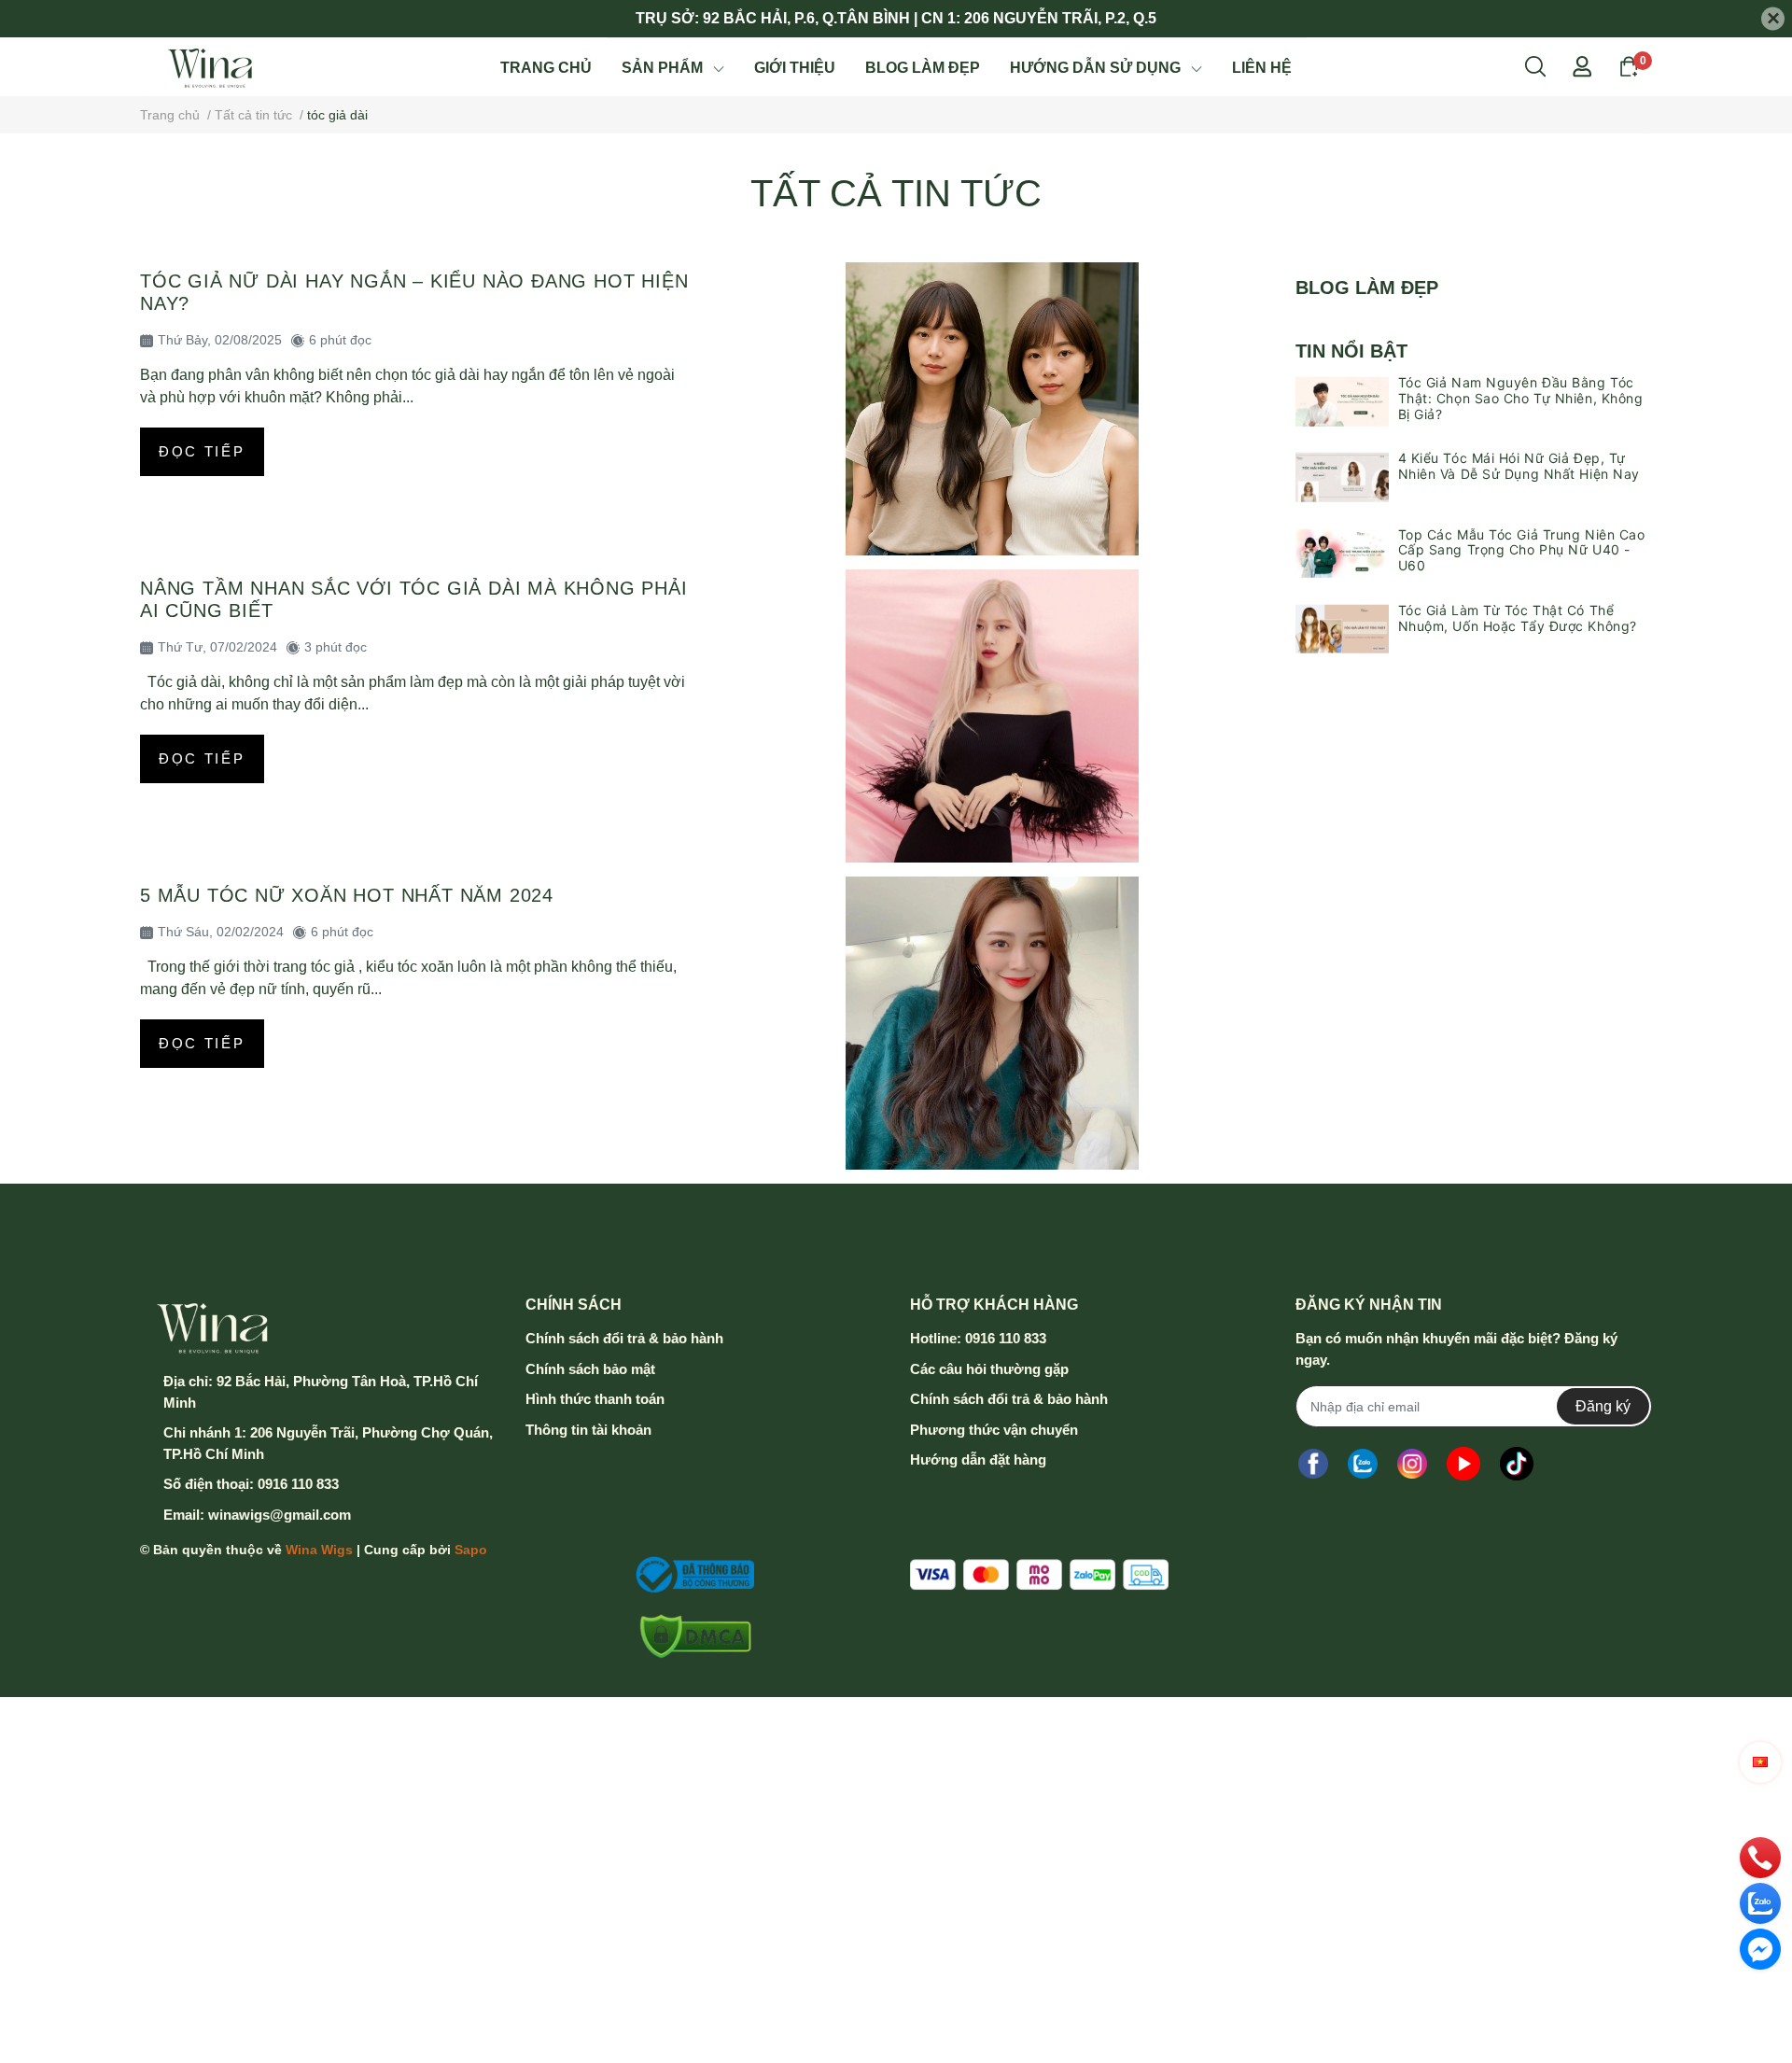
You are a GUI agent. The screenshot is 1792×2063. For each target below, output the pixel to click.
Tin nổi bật (1351, 351)
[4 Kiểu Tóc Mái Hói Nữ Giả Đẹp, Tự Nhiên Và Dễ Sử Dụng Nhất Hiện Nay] (1342, 477)
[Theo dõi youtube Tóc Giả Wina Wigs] (1463, 1463)
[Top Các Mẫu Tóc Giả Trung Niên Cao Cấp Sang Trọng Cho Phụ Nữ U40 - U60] (1342, 554)
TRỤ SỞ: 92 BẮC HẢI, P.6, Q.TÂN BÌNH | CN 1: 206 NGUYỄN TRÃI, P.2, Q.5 (896, 18)
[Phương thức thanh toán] (1039, 1574)
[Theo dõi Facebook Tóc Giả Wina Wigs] (1313, 1463)
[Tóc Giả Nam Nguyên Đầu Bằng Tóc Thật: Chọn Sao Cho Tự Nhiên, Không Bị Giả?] (1342, 401)
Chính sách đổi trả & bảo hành (624, 1338)
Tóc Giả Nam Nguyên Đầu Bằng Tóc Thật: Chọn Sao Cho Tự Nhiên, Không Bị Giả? (1521, 398)
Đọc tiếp (202, 451)
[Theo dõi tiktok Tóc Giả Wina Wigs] (1517, 1463)
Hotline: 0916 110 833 (978, 1338)
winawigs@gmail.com (280, 1515)
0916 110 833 (298, 1484)
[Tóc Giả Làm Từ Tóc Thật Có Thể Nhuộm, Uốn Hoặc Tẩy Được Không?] (1342, 629)
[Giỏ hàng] (1629, 65)
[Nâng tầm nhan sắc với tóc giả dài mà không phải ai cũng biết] (993, 716)
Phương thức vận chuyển (994, 1430)
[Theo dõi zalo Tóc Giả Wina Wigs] (1363, 1463)
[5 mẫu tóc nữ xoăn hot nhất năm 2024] (993, 1023)
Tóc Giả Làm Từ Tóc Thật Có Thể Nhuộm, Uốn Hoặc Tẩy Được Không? (1518, 618)
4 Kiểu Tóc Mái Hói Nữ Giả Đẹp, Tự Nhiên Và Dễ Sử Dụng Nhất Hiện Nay (1519, 466)
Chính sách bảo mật (590, 1369)
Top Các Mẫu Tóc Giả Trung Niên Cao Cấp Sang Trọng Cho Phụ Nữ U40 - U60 (1522, 550)
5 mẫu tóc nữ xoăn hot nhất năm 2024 (347, 895)
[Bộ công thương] (689, 1575)
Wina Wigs (319, 1550)
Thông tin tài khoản (588, 1430)
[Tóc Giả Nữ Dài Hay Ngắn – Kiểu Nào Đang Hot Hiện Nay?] (993, 409)
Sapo (471, 1550)
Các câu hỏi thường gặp (989, 1369)
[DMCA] (689, 1636)
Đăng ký (1603, 1406)
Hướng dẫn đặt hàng (978, 1460)
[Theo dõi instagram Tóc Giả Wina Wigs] (1412, 1463)
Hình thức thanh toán (595, 1399)
